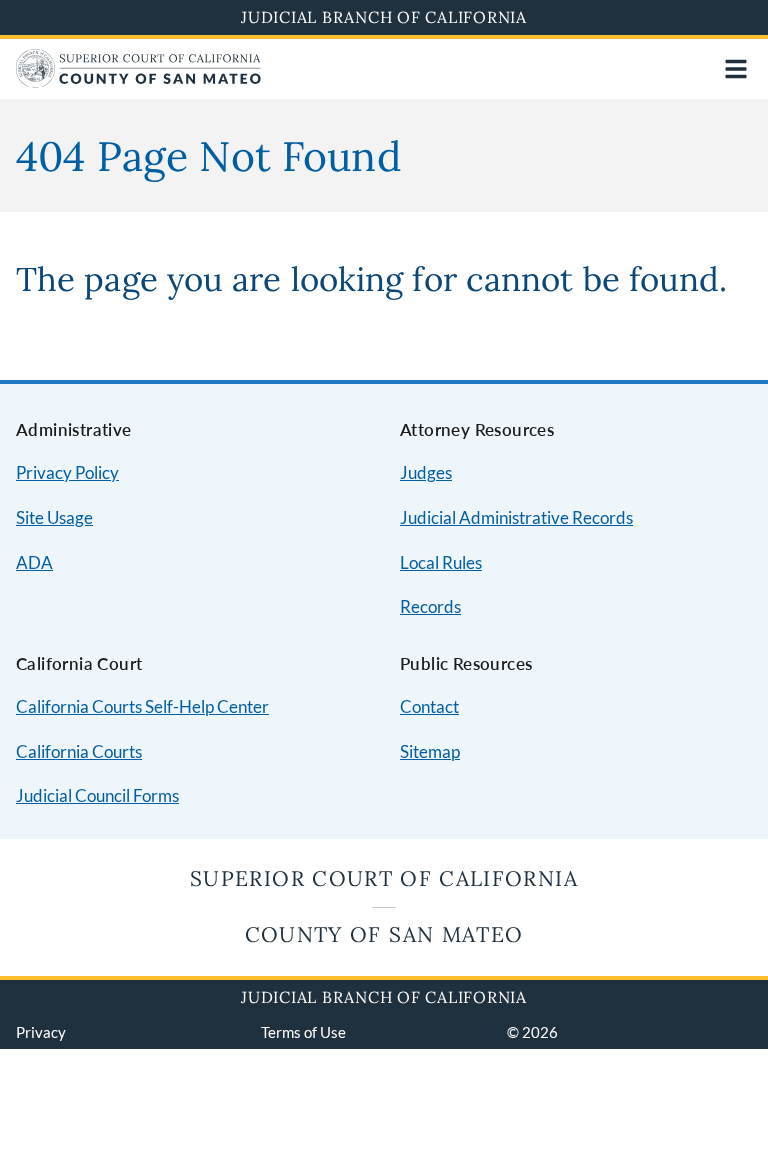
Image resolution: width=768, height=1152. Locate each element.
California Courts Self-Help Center (142, 706)
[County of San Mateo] (138, 81)
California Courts (79, 751)
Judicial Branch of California (384, 17)
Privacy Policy (67, 472)
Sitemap (430, 751)
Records (430, 606)
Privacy (41, 1032)
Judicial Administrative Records (516, 517)
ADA (34, 562)
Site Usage (54, 517)
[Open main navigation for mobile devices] (736, 69)
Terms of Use (303, 1032)
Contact (429, 706)
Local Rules (441, 562)
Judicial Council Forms (97, 795)
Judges (426, 472)
